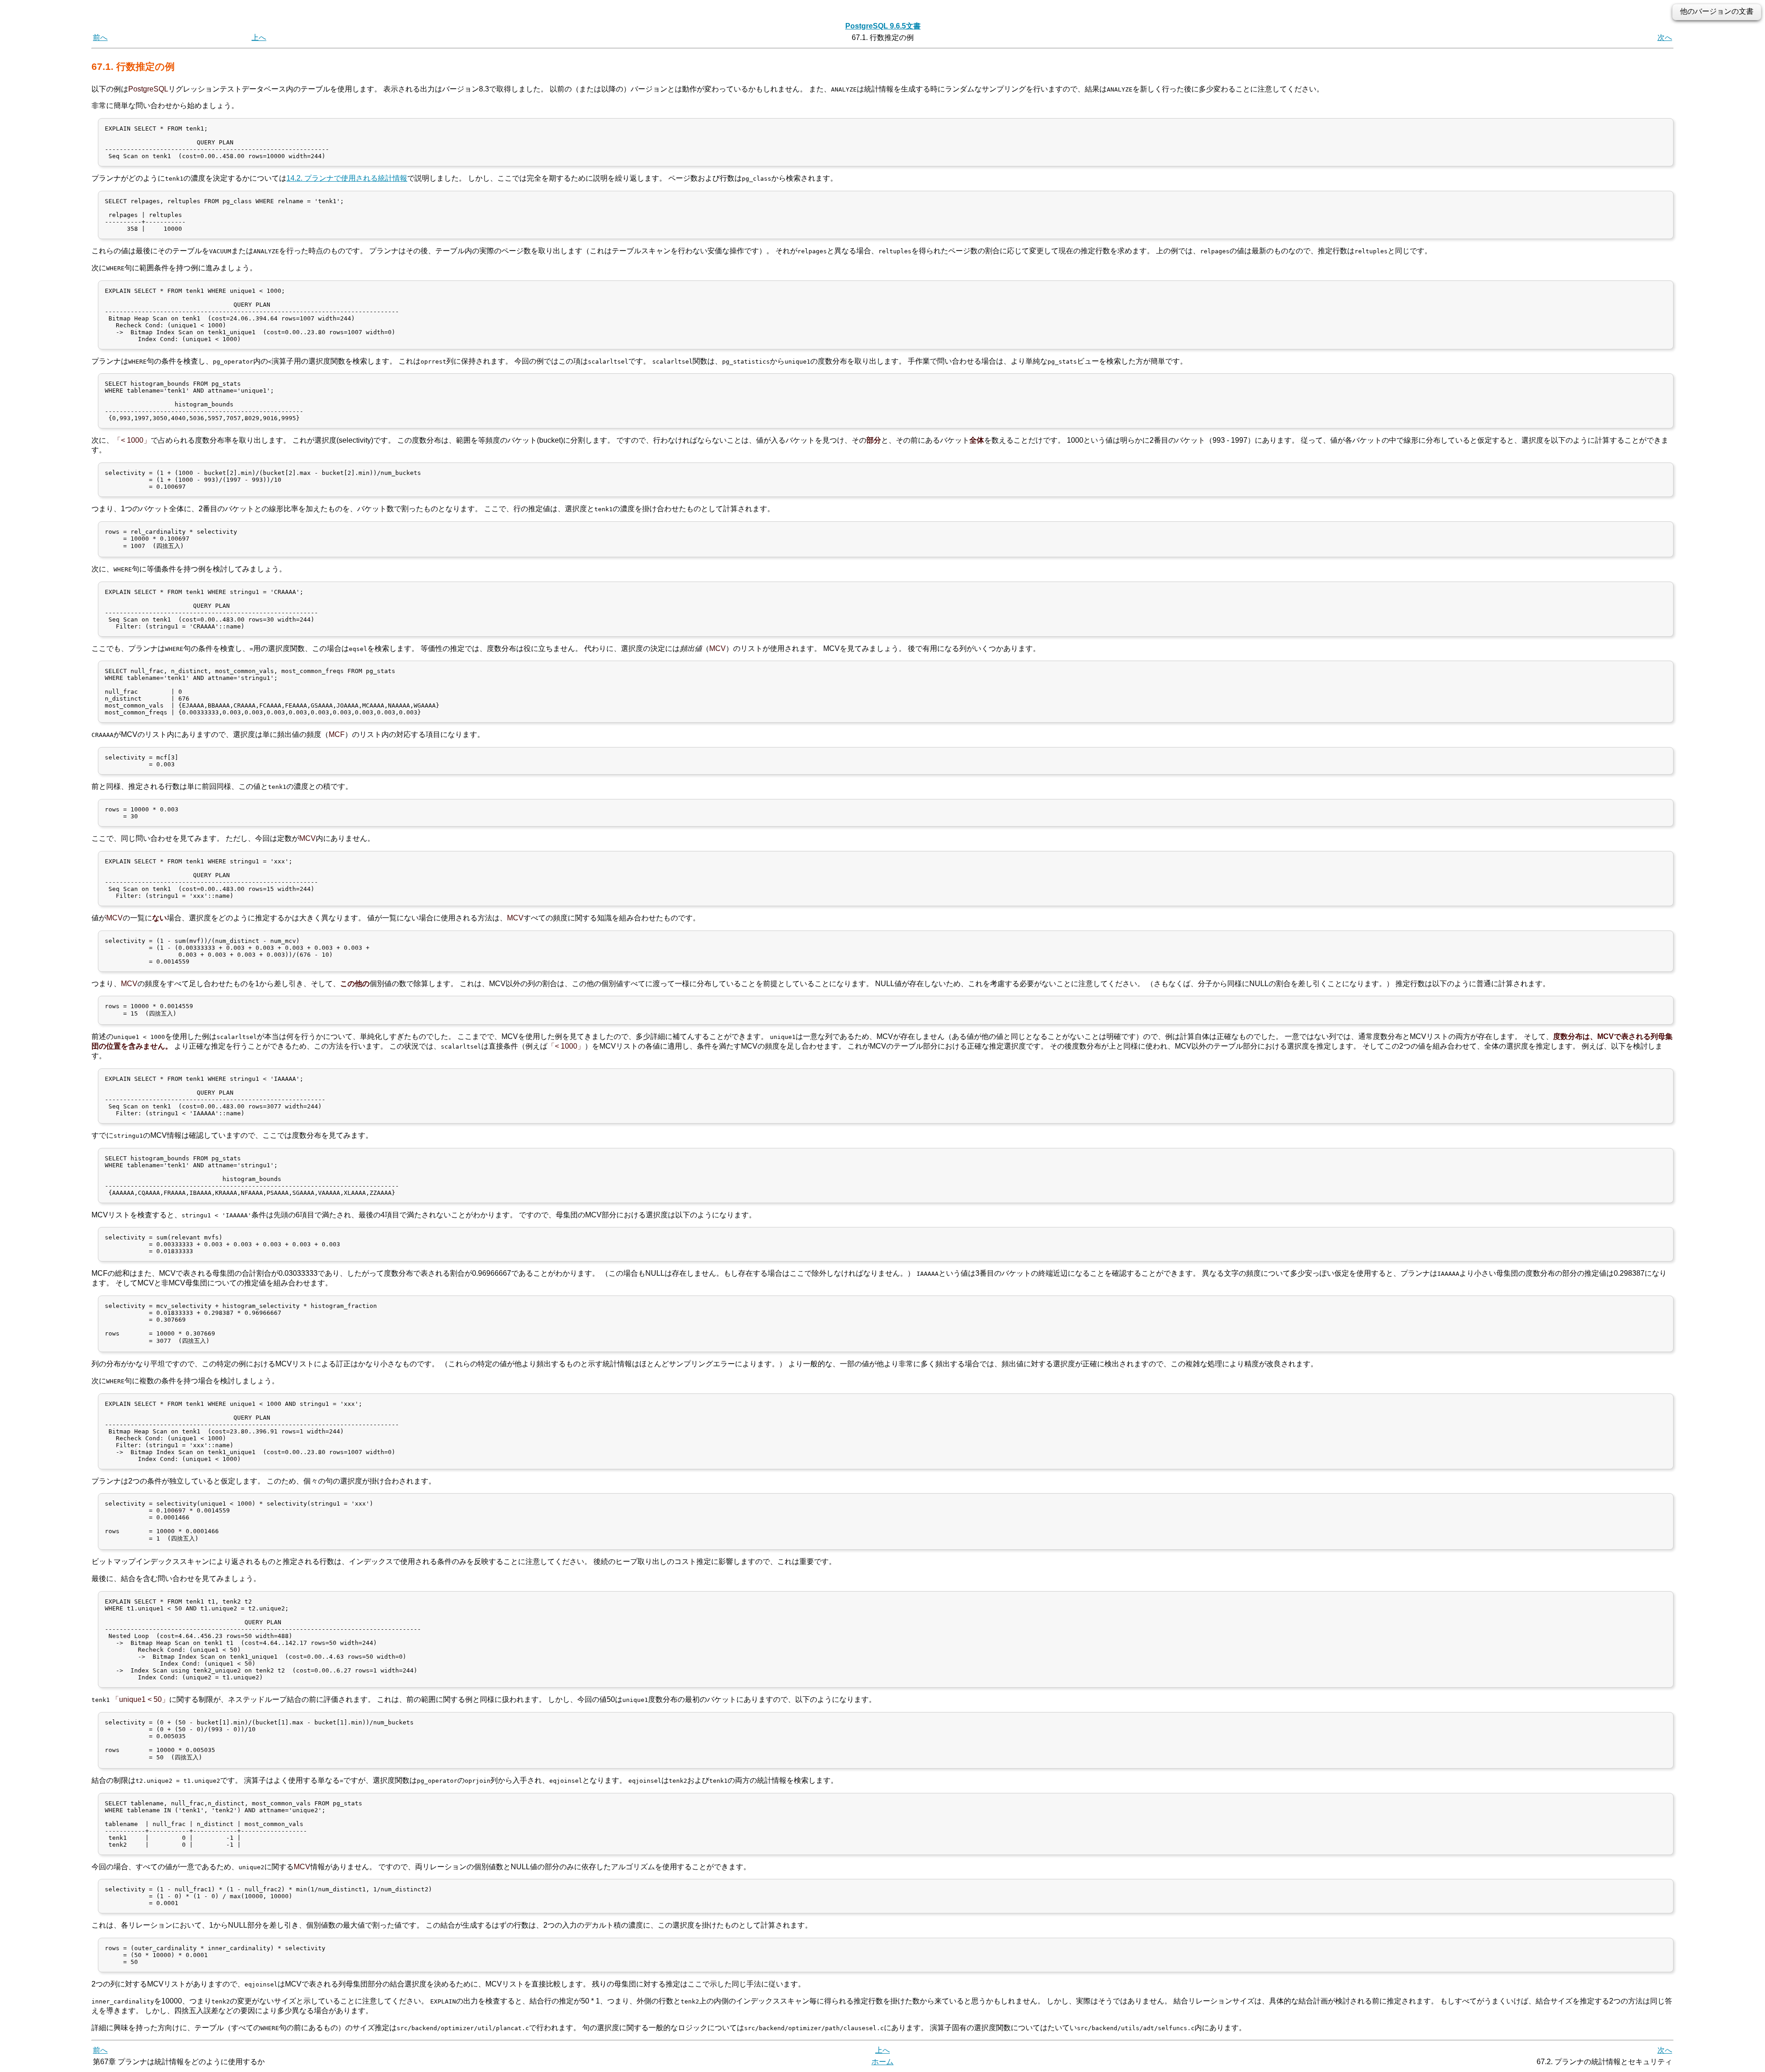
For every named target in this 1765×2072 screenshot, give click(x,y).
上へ (259, 37)
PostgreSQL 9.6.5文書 (883, 26)
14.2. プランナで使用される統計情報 (347, 178)
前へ (100, 37)
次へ (1665, 37)
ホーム (882, 2062)
